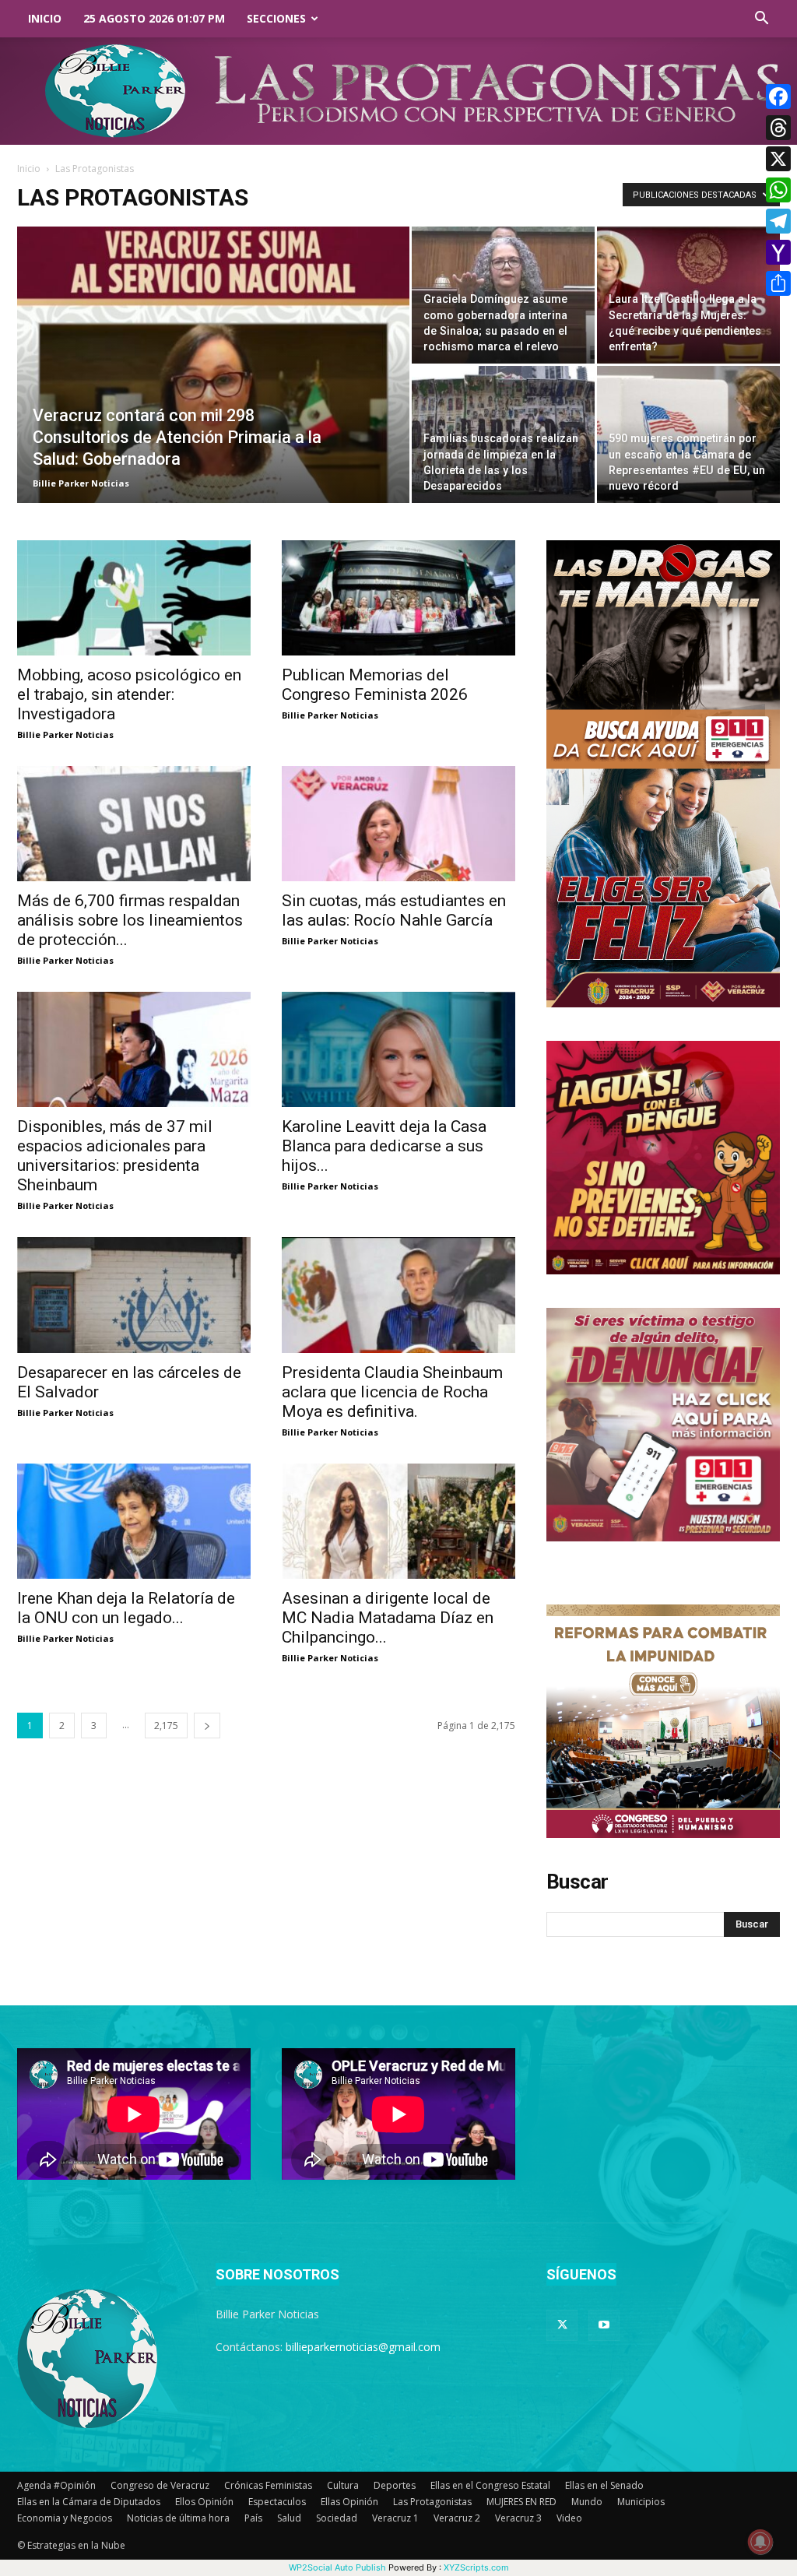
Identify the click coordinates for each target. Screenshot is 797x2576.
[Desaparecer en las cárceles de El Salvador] (134, 1295)
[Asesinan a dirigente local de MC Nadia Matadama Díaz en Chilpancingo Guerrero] (398, 1521)
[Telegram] (778, 221)
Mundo (587, 2502)
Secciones (276, 18)
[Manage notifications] (760, 2542)
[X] (778, 159)
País (253, 2518)
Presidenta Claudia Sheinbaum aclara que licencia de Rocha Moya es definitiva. (392, 1392)
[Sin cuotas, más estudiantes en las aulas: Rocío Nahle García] (398, 824)
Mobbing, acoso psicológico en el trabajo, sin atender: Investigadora (129, 694)
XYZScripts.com (476, 2567)
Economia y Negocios (65, 2518)
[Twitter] (562, 2325)
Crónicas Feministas (268, 2485)
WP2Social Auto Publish (337, 2567)
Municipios (641, 2502)
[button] (761, 20)
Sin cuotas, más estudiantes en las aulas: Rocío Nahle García (394, 910)
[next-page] (207, 1726)
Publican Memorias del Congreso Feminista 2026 (375, 685)
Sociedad (337, 2518)
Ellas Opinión (349, 2502)
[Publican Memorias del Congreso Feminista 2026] (398, 598)
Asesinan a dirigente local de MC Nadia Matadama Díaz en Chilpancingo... (388, 1618)
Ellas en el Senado (604, 2485)
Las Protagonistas (432, 2502)
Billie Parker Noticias (81, 483)
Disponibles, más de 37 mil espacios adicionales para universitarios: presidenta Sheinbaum (115, 1156)
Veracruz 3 (518, 2518)
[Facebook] (778, 97)
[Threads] (778, 128)
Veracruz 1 (395, 2518)
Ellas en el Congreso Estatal (490, 2485)
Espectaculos (277, 2502)
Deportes (395, 2485)
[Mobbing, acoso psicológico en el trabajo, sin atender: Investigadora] (134, 598)
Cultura (343, 2485)
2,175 (166, 1726)
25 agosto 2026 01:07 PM (154, 18)
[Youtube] (604, 2325)
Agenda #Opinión (56, 2485)
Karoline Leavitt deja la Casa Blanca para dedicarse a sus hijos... (384, 1146)
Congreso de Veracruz (160, 2485)
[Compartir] (778, 283)
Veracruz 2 (457, 2518)
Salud (289, 2518)
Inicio (45, 18)
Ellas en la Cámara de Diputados (89, 2502)
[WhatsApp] (778, 190)
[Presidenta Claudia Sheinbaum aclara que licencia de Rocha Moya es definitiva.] (398, 1295)
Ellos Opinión (204, 2502)
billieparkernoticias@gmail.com (363, 2347)
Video (569, 2518)
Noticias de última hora (178, 2518)
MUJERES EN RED (521, 2502)
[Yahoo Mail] (778, 252)
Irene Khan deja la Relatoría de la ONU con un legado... (126, 1608)
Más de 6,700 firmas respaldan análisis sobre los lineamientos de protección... (130, 920)
